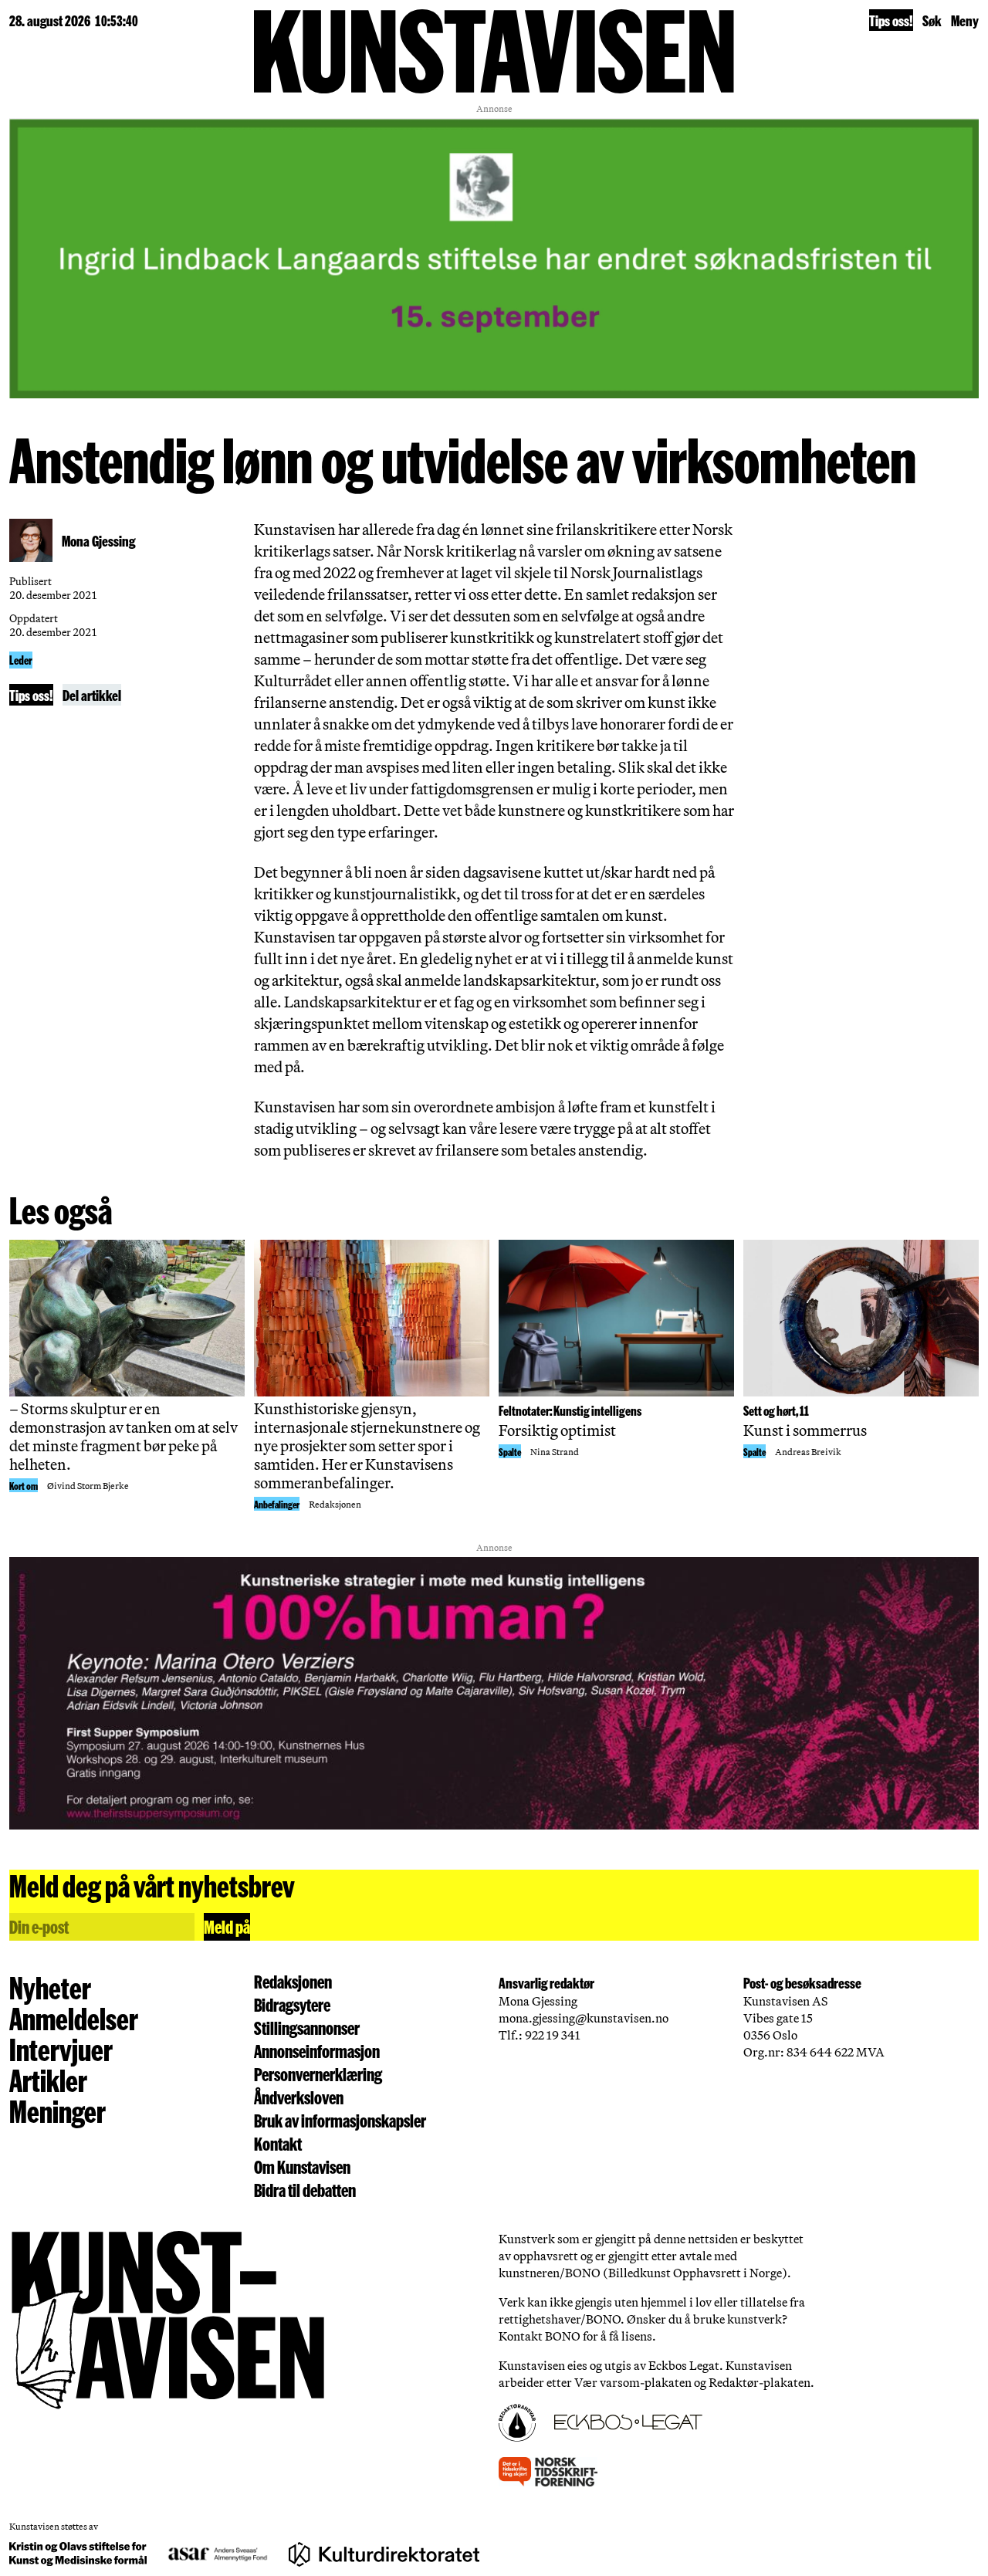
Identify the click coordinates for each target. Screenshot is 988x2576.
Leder (21, 660)
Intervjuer (61, 2049)
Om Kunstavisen (302, 2167)
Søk (932, 20)
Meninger (58, 2111)
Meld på (227, 1926)
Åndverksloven (299, 2097)
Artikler (48, 2080)
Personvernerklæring (318, 2074)
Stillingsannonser (307, 2028)
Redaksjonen (293, 1982)
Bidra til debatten (305, 2190)
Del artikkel (92, 695)
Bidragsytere (292, 2005)
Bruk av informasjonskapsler (340, 2121)
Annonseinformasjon (317, 2051)
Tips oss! (891, 20)
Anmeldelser (74, 2018)
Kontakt (278, 2144)
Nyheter (50, 1987)
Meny (965, 20)
